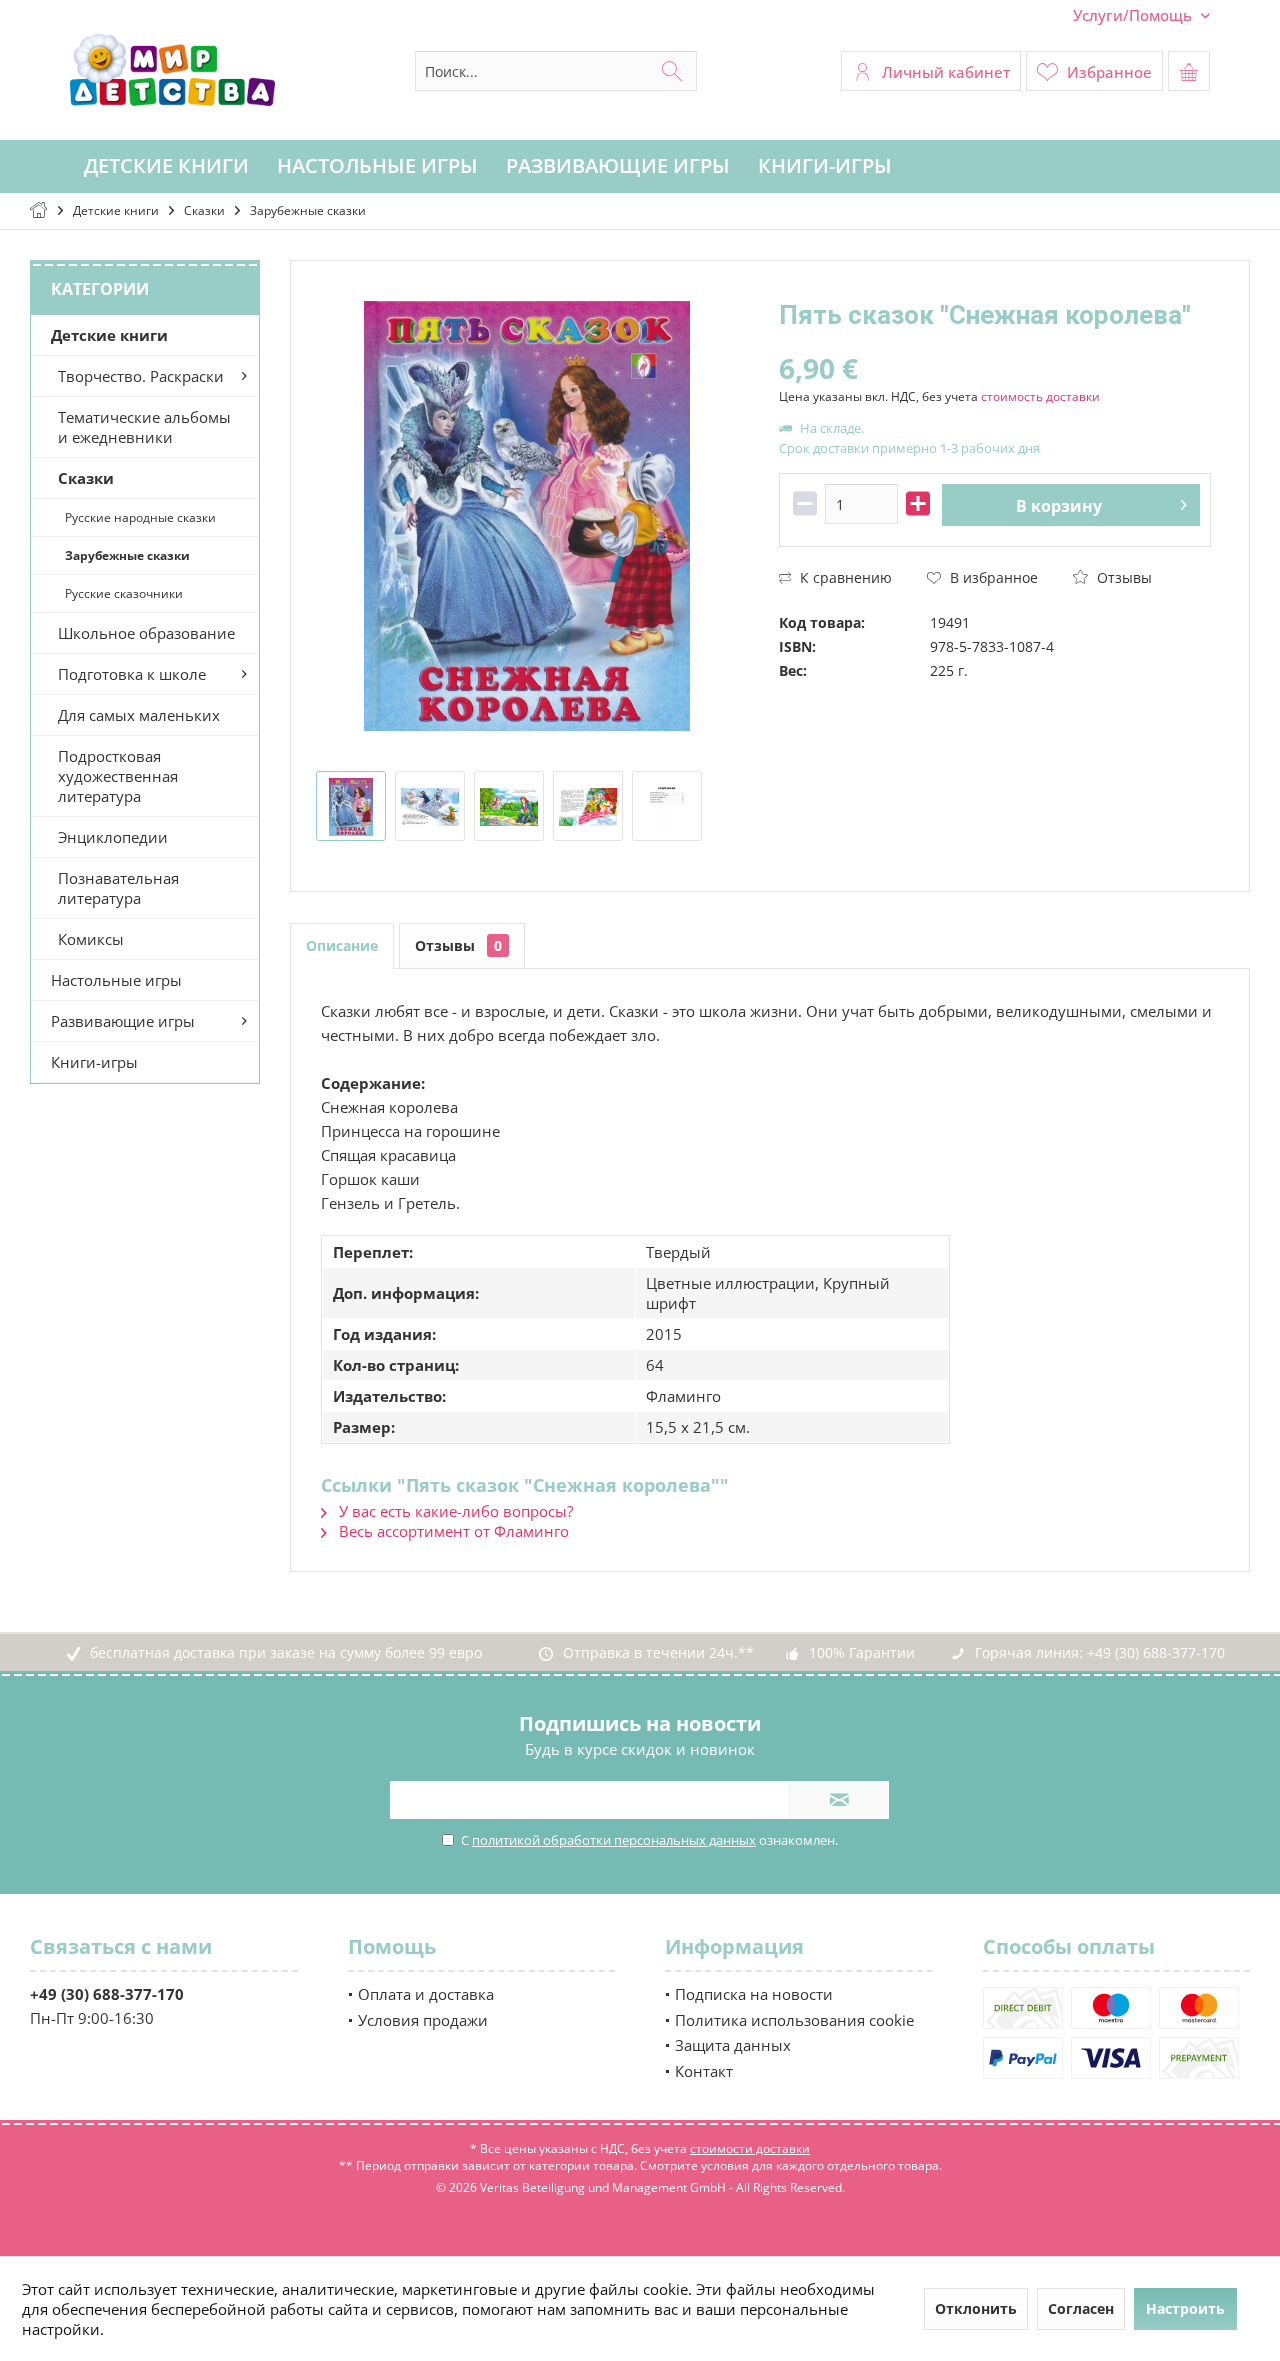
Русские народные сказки (140, 517)
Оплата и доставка (426, 1994)
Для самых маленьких (139, 715)
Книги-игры (94, 1062)
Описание (342, 945)
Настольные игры (116, 980)
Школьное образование (146, 633)
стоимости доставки (750, 2148)
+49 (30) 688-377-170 (1156, 1652)
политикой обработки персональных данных (614, 1840)
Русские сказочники (124, 593)
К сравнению (844, 577)
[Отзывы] (994, 341)
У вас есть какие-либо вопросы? (454, 1511)
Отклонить (976, 2308)
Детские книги (109, 335)
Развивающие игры (123, 1021)
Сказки (86, 478)
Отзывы (1122, 577)
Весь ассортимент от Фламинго (452, 1531)
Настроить (1185, 2308)
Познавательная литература (118, 888)
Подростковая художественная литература (118, 776)
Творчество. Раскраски (141, 376)
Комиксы (91, 939)
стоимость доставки (1040, 396)
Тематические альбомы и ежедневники (144, 427)
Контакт (704, 2071)
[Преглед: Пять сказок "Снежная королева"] (351, 806)
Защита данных (733, 2045)
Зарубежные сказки (127, 555)
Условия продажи (423, 2020)
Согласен (1081, 2308)
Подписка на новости (754, 1994)
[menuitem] (1134, 15)
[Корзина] (1189, 71)
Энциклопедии (113, 837)
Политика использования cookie (794, 2020)
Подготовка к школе (132, 674)
